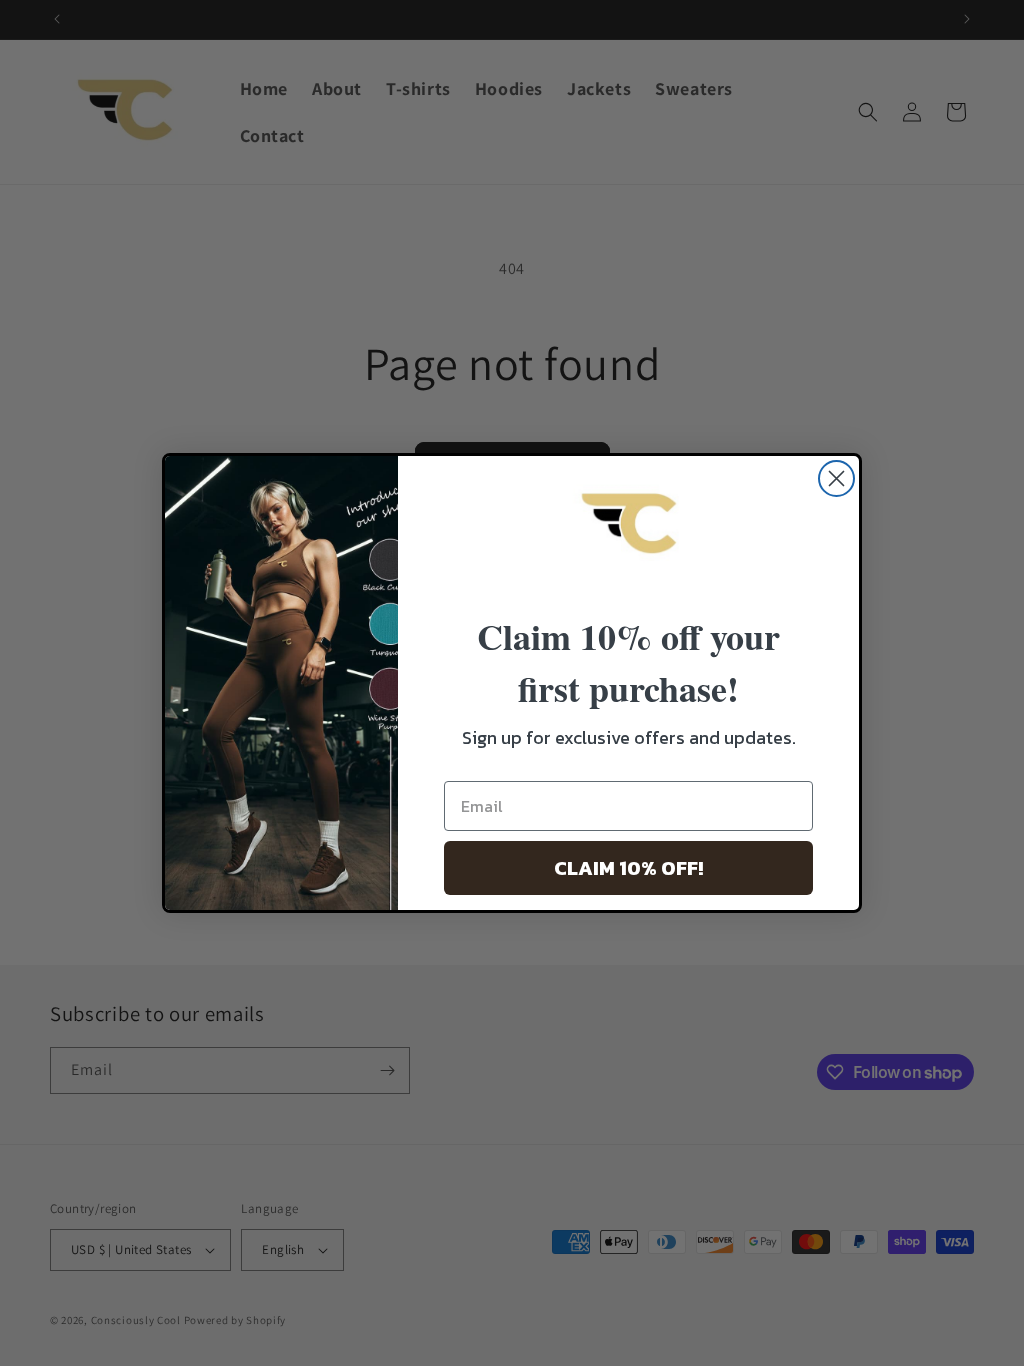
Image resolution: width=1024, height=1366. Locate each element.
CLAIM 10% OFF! (628, 868)
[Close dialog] (836, 478)
